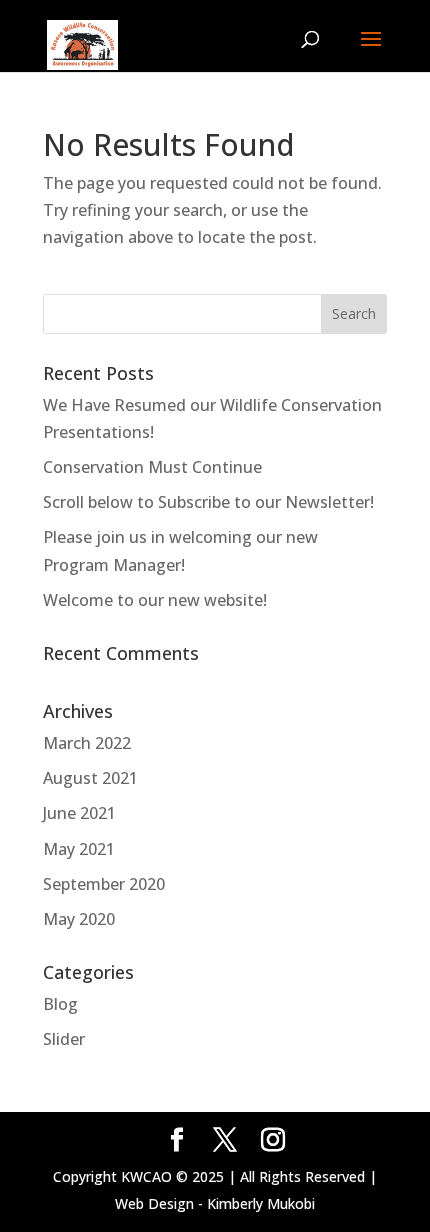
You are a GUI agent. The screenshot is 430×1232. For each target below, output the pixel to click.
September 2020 (104, 884)
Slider (64, 1039)
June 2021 (79, 813)
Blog (60, 1004)
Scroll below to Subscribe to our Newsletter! (208, 502)
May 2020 (79, 919)
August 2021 (90, 778)
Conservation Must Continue (152, 467)
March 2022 (87, 743)
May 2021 (79, 849)
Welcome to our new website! (155, 600)
